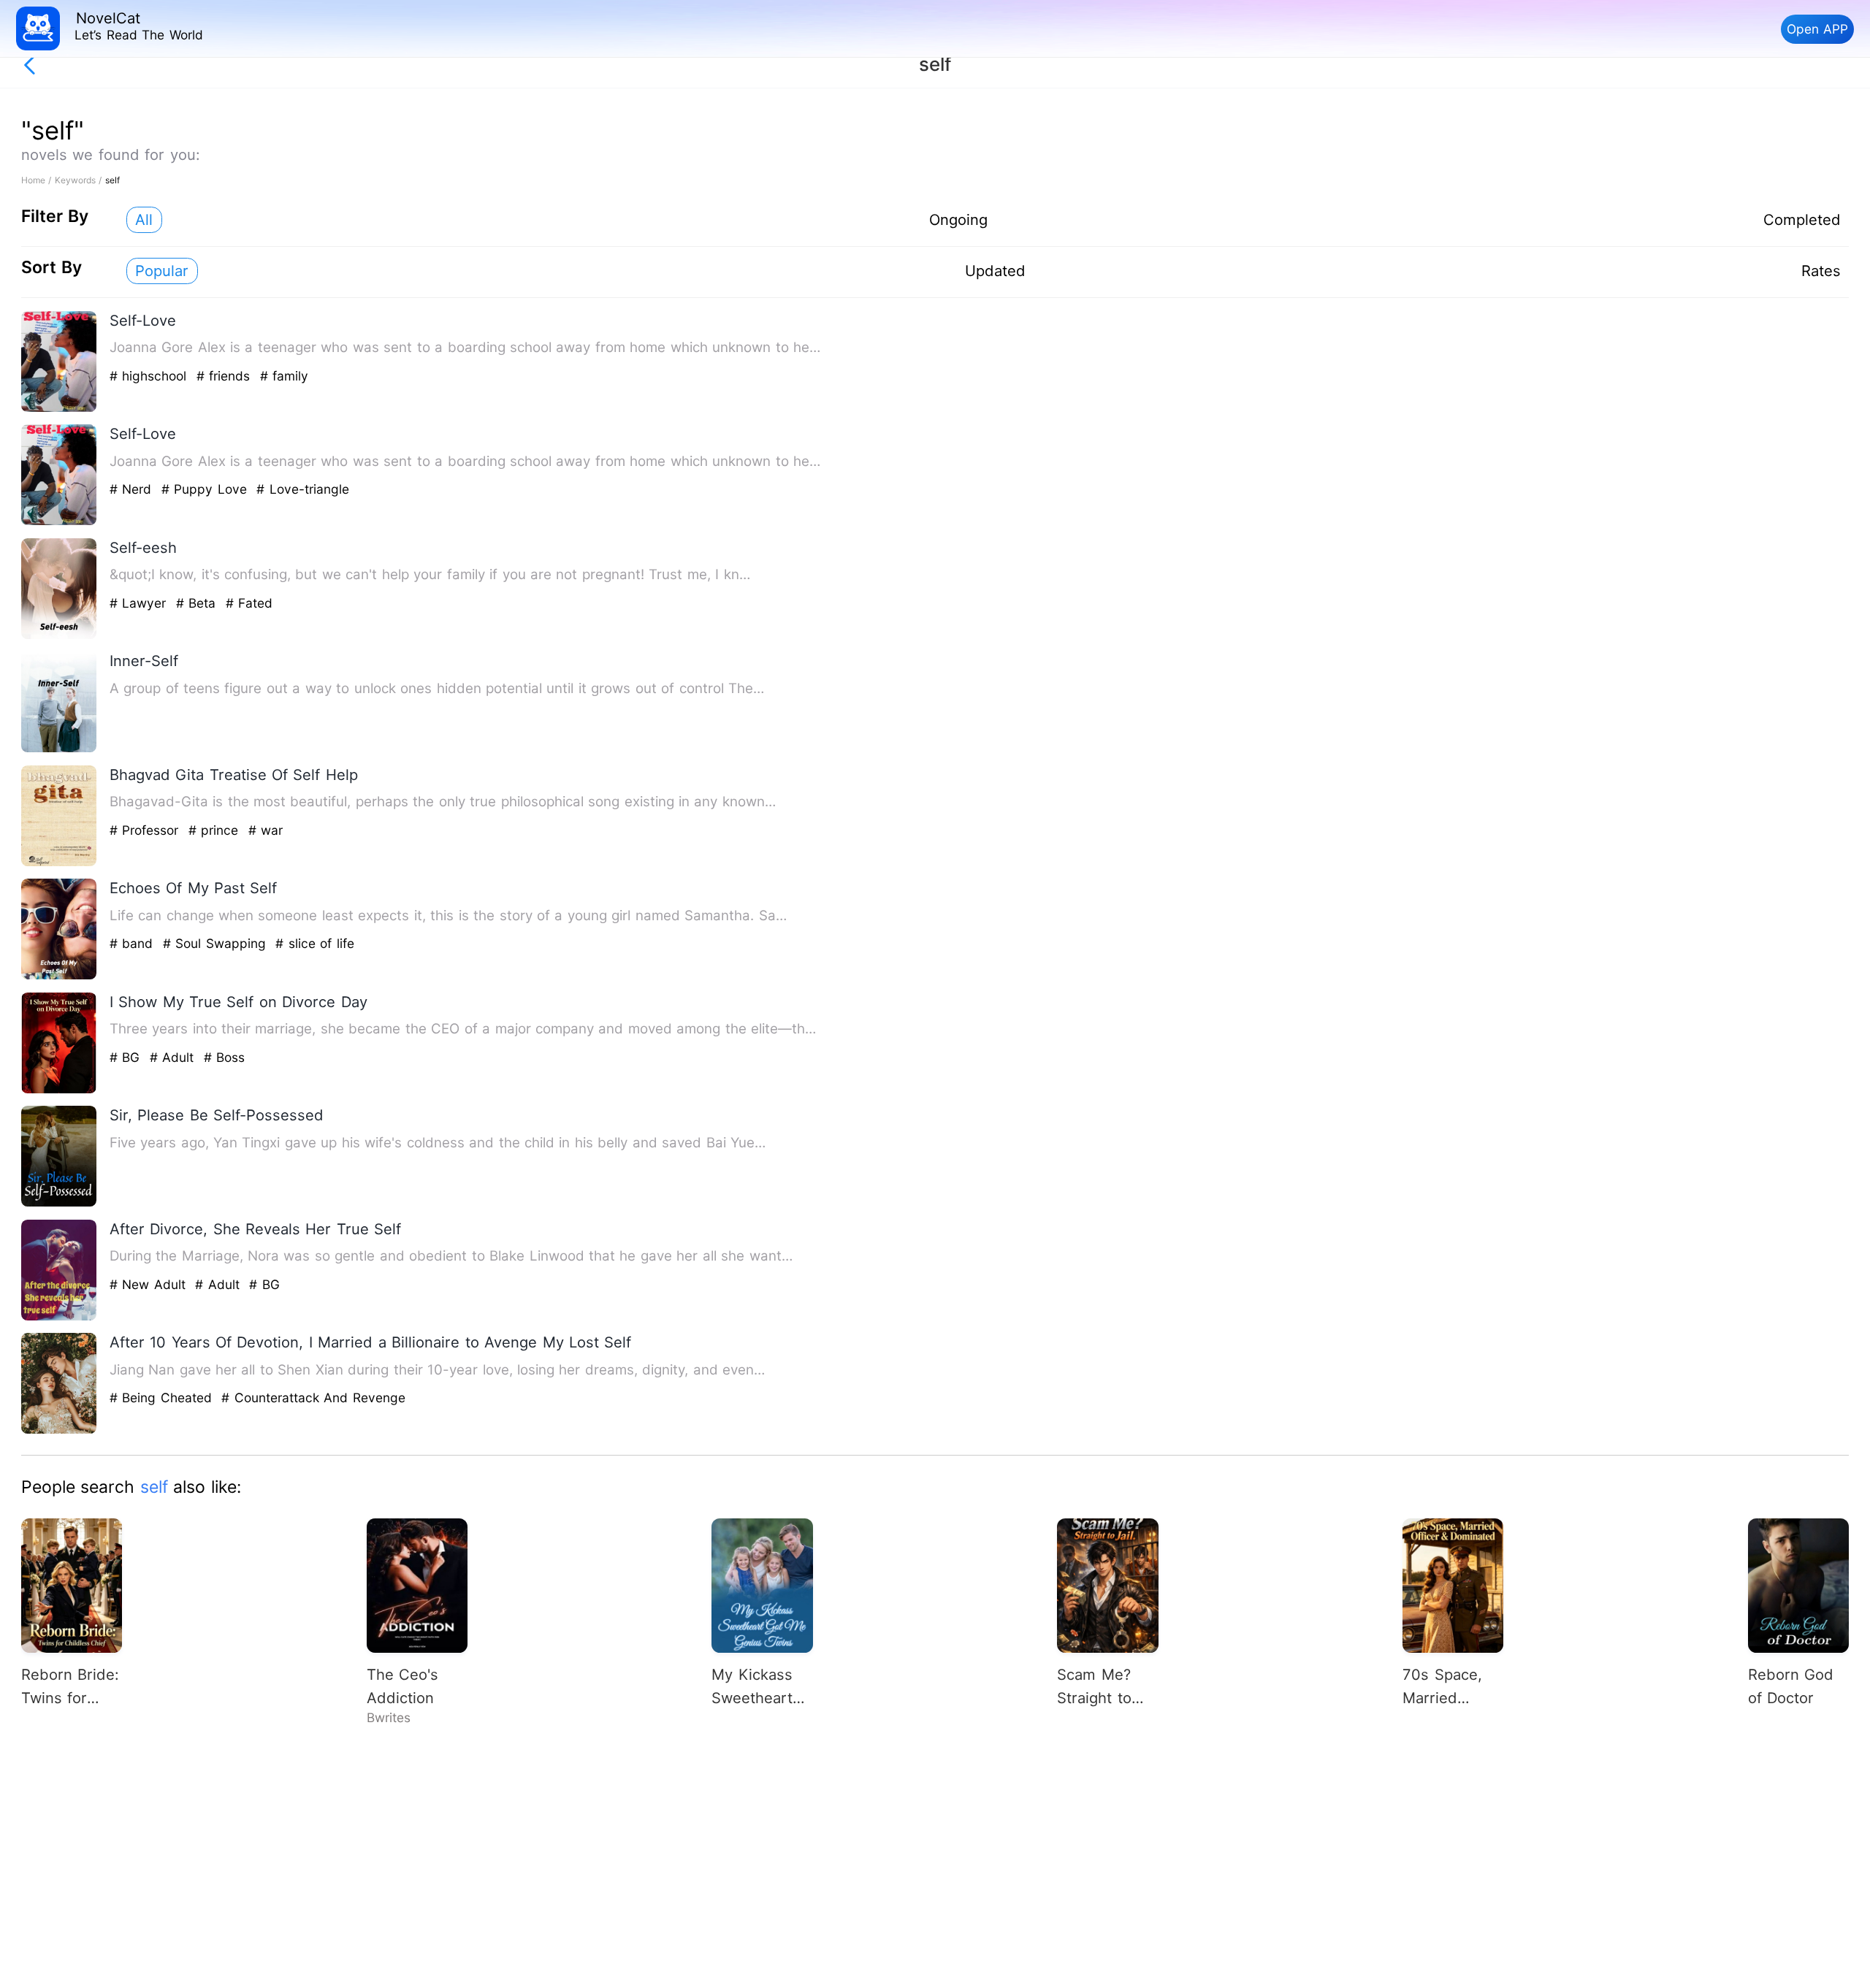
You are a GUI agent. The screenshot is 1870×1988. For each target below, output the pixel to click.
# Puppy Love (206, 489)
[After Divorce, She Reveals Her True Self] (59, 1317)
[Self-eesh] (59, 636)
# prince (216, 830)
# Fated (249, 603)
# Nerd (133, 489)
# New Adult (150, 1284)
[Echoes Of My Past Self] (59, 976)
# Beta (198, 603)
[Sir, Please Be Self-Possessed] (59, 1203)
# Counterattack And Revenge (313, 1398)
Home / (38, 180)
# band (134, 943)
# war (266, 830)
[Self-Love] (59, 409)
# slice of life (314, 943)
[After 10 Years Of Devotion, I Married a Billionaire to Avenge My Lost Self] (59, 1430)
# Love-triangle (302, 489)
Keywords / (80, 180)
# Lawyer (140, 603)
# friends (226, 376)
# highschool (150, 376)
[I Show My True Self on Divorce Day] (59, 1090)
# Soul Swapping (217, 943)
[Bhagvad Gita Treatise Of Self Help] (59, 863)
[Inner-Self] (59, 749)
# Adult (174, 1057)
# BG (127, 1057)
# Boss (224, 1057)
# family (284, 376)
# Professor (146, 830)
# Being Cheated (163, 1398)
